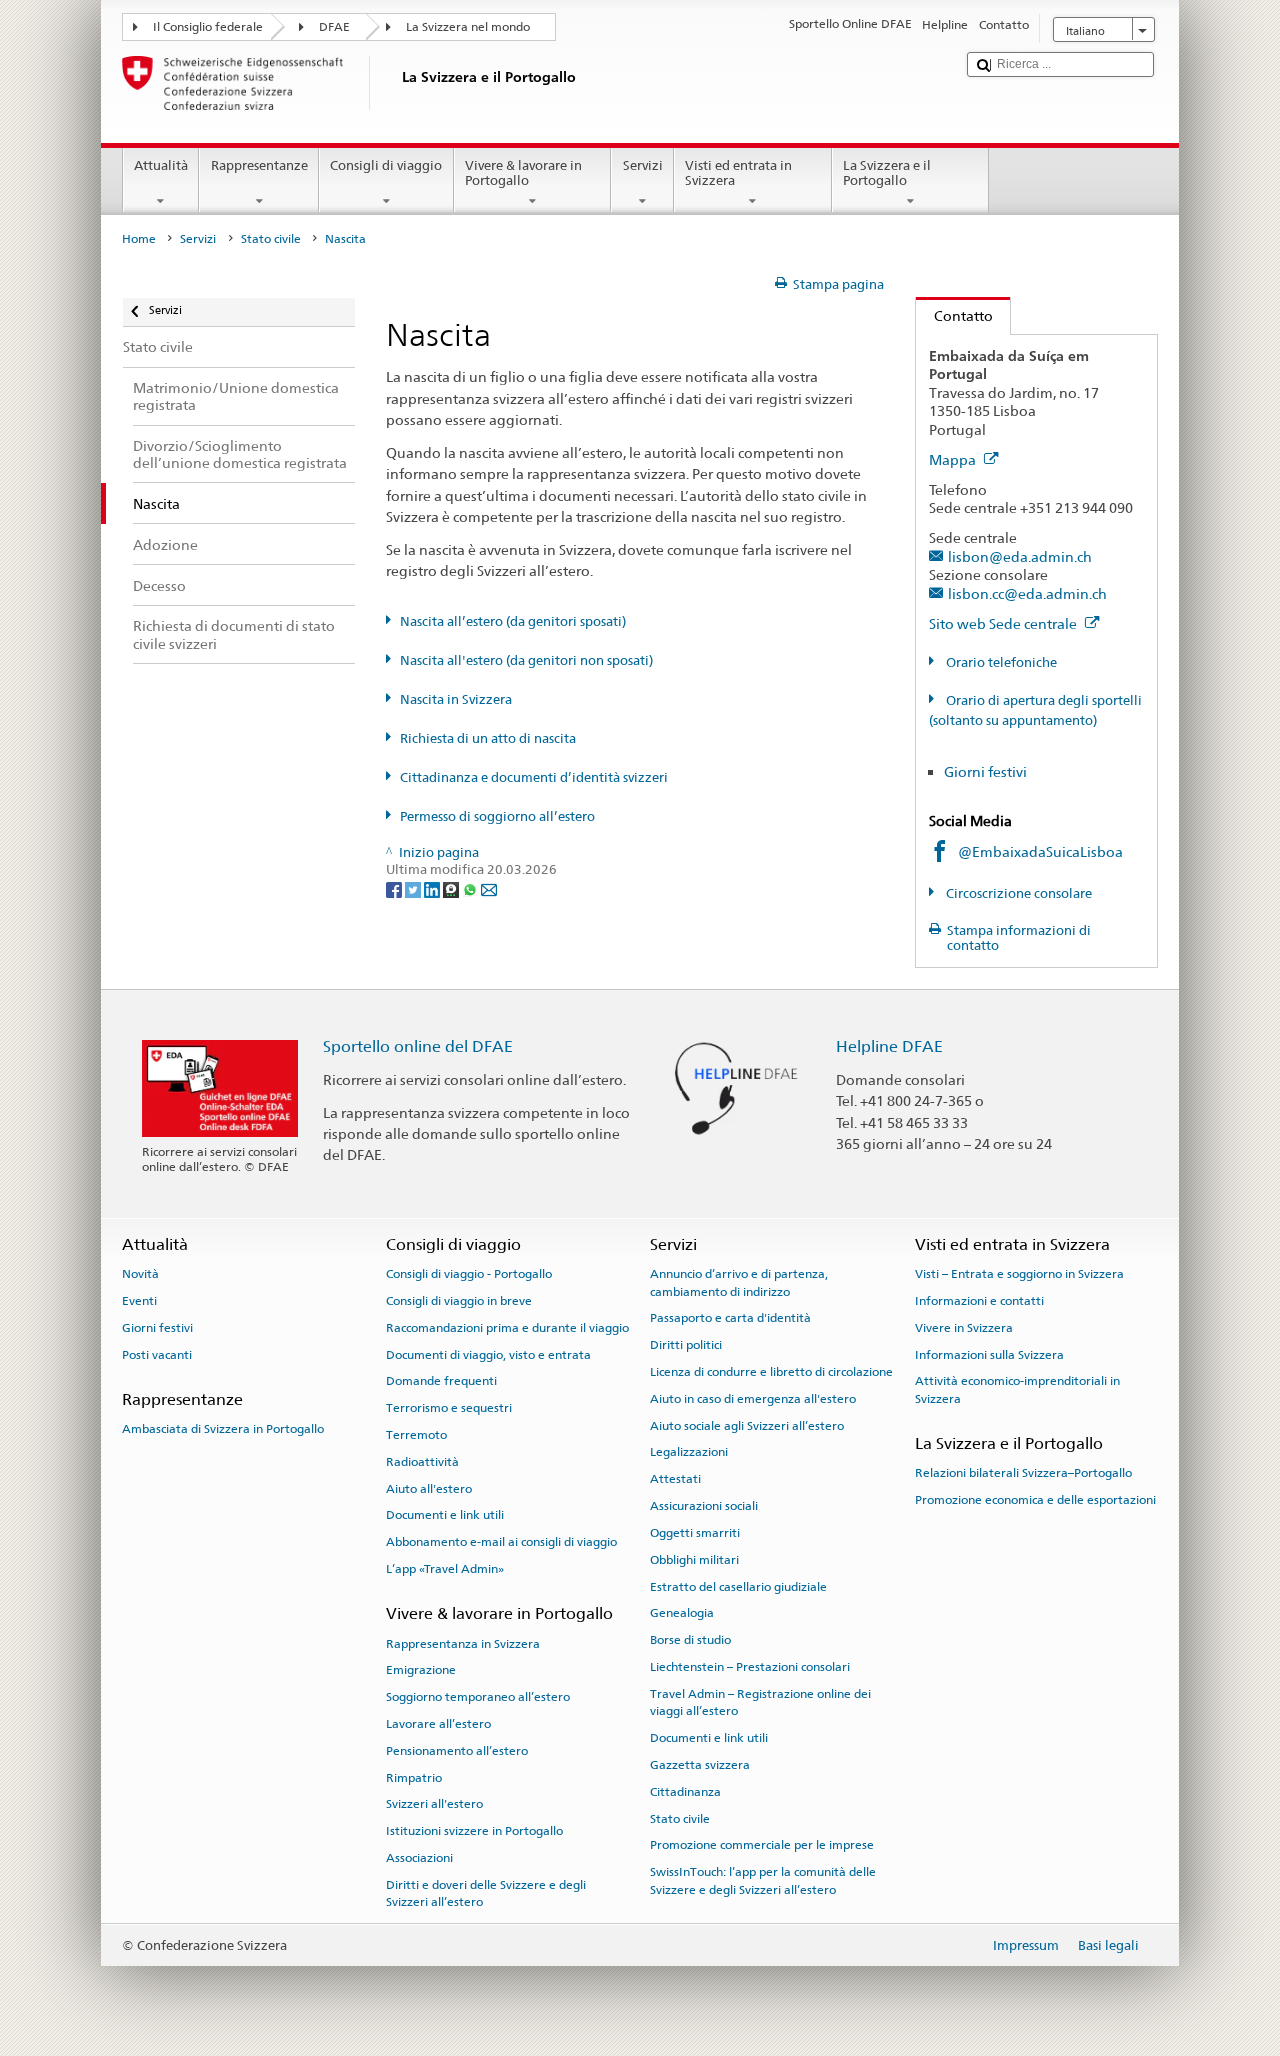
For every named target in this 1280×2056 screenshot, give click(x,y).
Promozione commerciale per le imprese (762, 1845)
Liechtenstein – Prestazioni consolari (750, 1667)
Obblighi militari (694, 1560)
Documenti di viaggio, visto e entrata (488, 1354)
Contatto (954, 315)
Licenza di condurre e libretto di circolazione (771, 1372)
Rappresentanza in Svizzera (463, 1643)
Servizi (643, 165)
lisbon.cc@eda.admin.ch (1027, 593)
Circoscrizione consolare (1017, 893)
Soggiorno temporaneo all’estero (478, 1697)
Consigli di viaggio (386, 165)
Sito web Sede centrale (1004, 623)
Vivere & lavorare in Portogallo (523, 173)
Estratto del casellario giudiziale (738, 1586)
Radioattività (422, 1462)
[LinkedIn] (433, 888)
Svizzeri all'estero (434, 1804)
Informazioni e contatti (979, 1301)
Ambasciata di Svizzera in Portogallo (223, 1429)
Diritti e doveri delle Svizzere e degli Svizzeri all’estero (486, 1893)
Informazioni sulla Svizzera (989, 1354)
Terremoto (416, 1435)
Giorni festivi (985, 771)
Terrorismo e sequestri (449, 1408)
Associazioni (419, 1858)
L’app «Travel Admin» (445, 1569)
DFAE (334, 27)
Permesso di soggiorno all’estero (497, 816)
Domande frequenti (441, 1381)
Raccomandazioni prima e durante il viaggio (507, 1328)
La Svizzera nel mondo (468, 27)
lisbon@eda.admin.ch (1020, 556)
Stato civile (271, 239)
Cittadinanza (685, 1792)
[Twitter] (414, 888)
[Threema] (452, 888)
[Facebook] (395, 888)
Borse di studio (690, 1640)
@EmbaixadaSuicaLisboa (1040, 851)
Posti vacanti (157, 1354)
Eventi (139, 1301)
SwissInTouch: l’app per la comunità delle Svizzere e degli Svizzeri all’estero (763, 1880)
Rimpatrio (414, 1778)
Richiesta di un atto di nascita (488, 738)
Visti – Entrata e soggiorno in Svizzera (1019, 1274)
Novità (140, 1274)
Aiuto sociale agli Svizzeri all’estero (747, 1426)
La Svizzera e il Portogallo (887, 173)
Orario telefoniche (1000, 662)
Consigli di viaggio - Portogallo (469, 1274)
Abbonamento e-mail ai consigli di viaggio (501, 1542)
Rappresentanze (259, 165)
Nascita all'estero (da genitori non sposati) (526, 660)
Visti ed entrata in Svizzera (738, 173)
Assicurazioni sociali (704, 1506)
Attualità (161, 165)
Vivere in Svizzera (964, 1328)
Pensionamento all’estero (457, 1751)
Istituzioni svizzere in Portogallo (474, 1831)
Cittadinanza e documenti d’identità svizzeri (534, 777)
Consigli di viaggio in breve (459, 1301)
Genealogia (682, 1613)
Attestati (675, 1479)
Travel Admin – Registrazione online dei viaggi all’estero (760, 1702)
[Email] (489, 888)
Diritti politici (686, 1345)
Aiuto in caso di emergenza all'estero (753, 1399)
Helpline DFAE (889, 1046)
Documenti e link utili (445, 1515)
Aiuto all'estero (429, 1488)
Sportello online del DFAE (418, 1046)
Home (139, 239)
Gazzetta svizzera (700, 1765)
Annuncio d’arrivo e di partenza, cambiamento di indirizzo (739, 1282)
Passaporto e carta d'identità (730, 1318)
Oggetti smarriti (695, 1533)
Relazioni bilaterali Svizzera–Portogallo (1023, 1473)
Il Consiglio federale (208, 27)
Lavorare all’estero (438, 1724)
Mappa (954, 459)
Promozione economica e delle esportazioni (1035, 1500)
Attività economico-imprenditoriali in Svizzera (1017, 1389)
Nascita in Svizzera (456, 699)
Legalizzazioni (689, 1452)
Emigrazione (421, 1670)
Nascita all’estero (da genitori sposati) (513, 621)
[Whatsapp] (471, 888)
